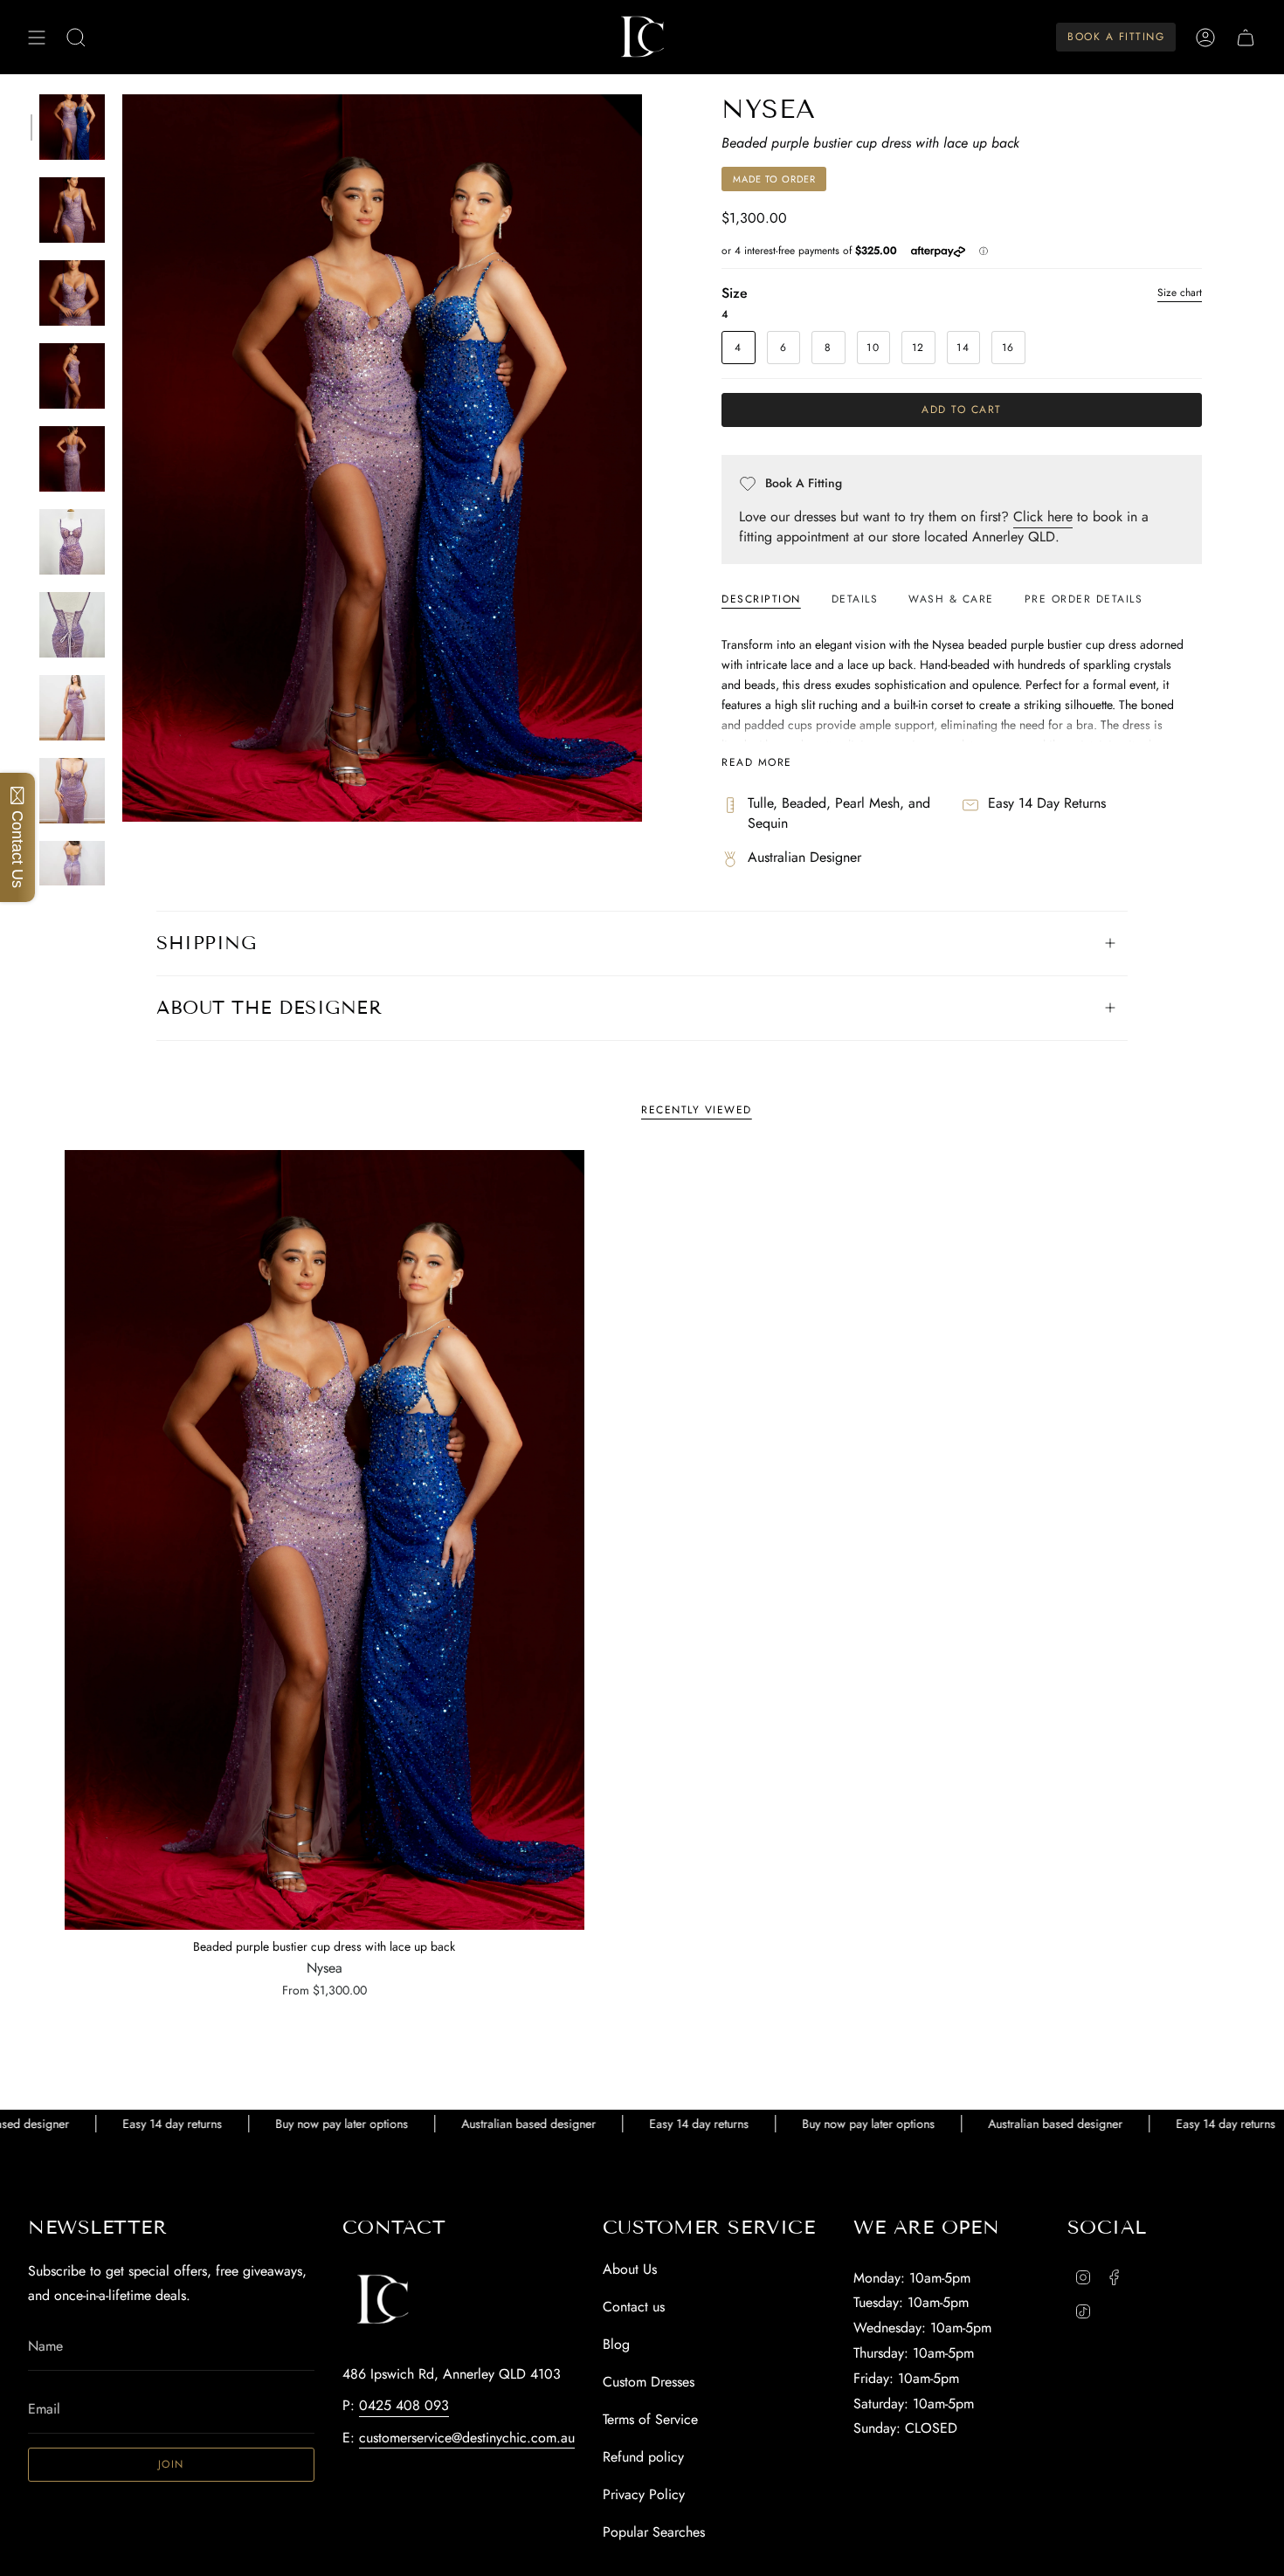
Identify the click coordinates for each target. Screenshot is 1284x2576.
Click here (1043, 517)
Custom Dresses (649, 2382)
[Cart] (1246, 37)
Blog (616, 2344)
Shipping (206, 943)
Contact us (634, 2307)
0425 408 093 (404, 2405)
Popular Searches (654, 2532)
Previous (122, 458)
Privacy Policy (644, 2494)
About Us (630, 2269)
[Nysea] (324, 1540)
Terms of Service (650, 2419)
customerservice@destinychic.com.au (467, 2438)
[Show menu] (37, 37)
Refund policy (643, 2457)
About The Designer (269, 1008)
